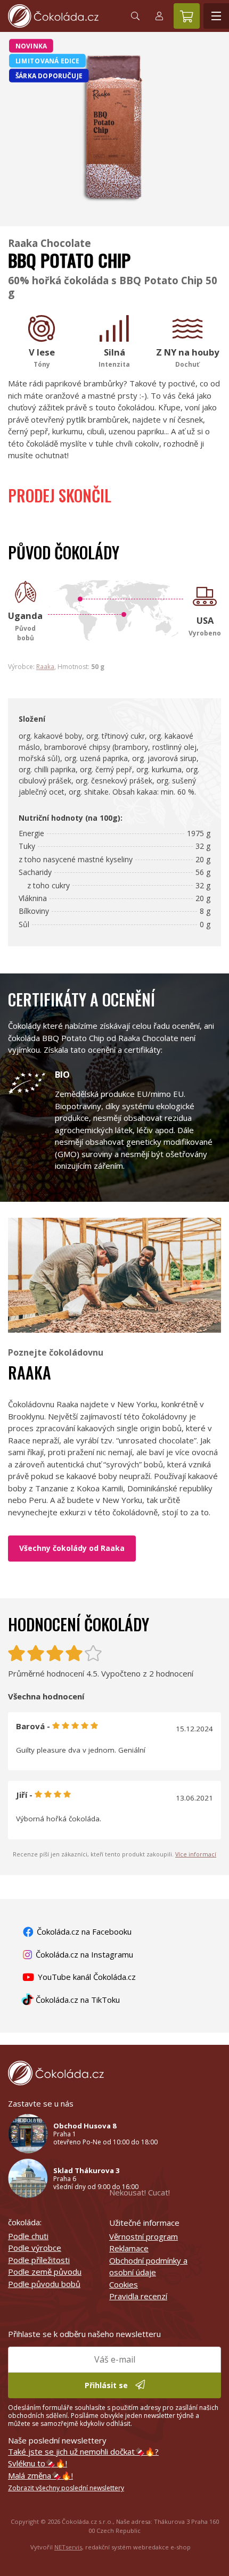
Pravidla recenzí (138, 2296)
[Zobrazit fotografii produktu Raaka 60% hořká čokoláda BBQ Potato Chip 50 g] (114, 212)
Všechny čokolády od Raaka (72, 1548)
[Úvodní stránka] (61, 16)
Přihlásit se (107, 2385)
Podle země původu (45, 2272)
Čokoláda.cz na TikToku (77, 2000)
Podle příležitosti (39, 2260)
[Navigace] (216, 16)
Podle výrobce (35, 2248)
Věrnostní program (144, 2236)
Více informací (196, 1854)
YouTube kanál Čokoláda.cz (86, 1977)
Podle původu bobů (44, 2284)
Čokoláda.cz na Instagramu (83, 1954)
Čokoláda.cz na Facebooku (83, 1931)
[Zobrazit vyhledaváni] (135, 16)
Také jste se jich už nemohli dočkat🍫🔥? (83, 2451)
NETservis (68, 2547)
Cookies (124, 2284)
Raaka (45, 667)
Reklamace (129, 2248)
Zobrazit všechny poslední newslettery (66, 2488)
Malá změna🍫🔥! (40, 2475)
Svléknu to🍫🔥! (38, 2463)
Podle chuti (28, 2236)
